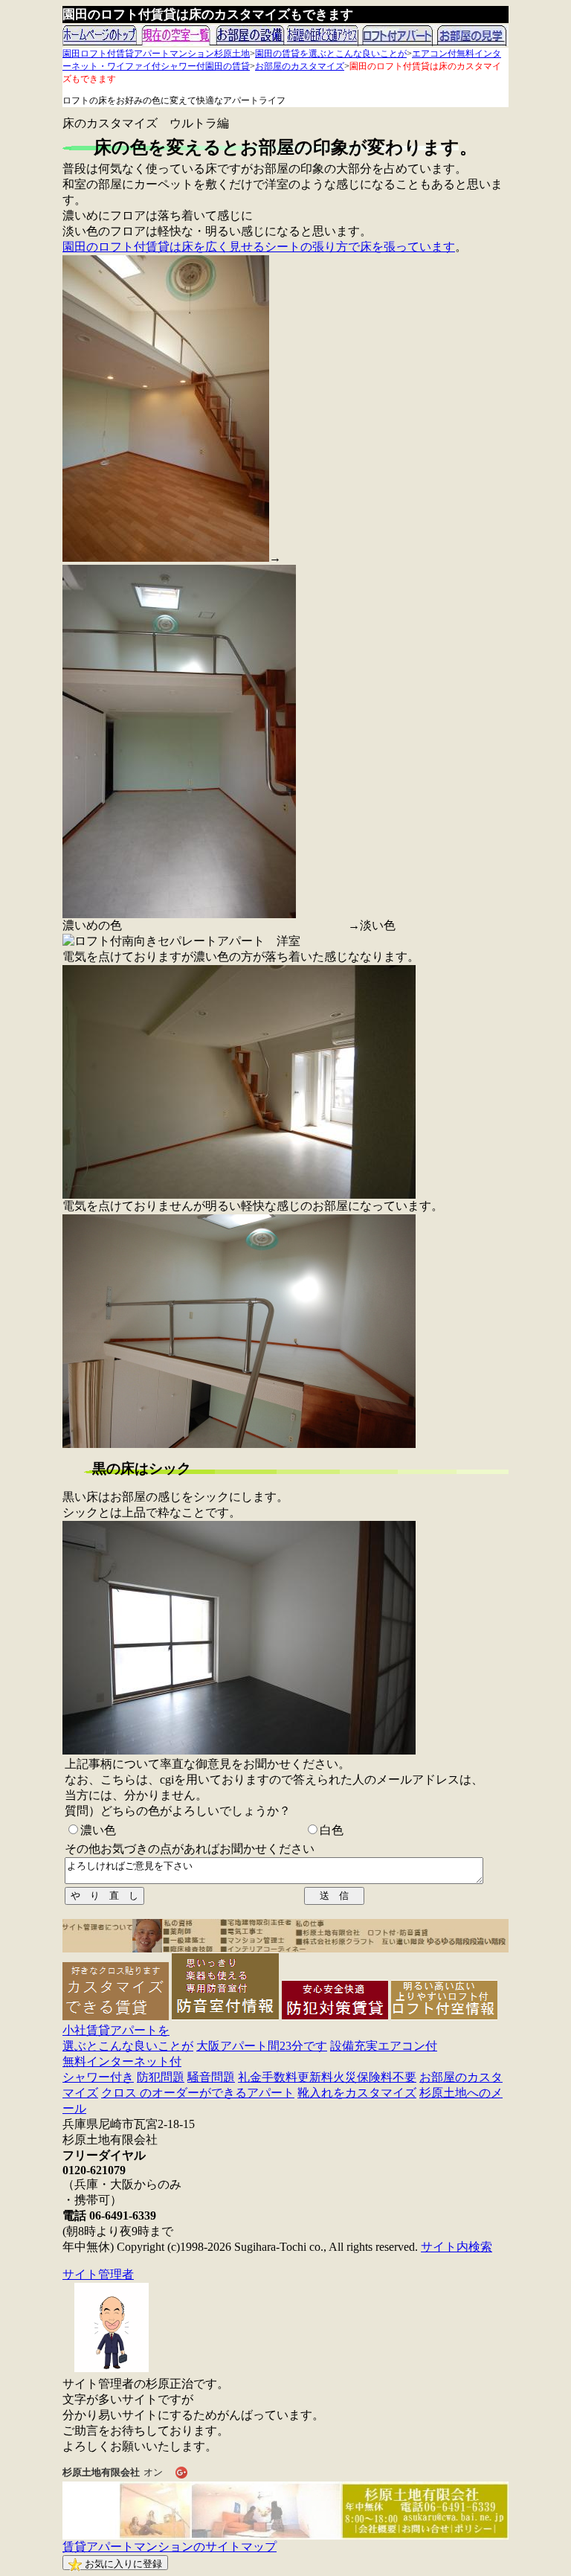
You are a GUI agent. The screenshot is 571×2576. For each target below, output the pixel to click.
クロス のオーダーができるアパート (198, 2093)
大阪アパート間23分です (262, 2046)
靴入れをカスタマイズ (357, 2093)
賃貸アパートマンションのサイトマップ (170, 2547)
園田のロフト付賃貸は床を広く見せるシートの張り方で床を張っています (259, 247)
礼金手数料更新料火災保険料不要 (327, 2077)
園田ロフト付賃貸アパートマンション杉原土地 (156, 54)
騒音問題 (211, 2077)
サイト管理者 (98, 2274)
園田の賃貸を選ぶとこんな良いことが (331, 54)
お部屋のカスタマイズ (300, 66)
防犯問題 (161, 2077)
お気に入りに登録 (122, 2564)
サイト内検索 (457, 2247)
